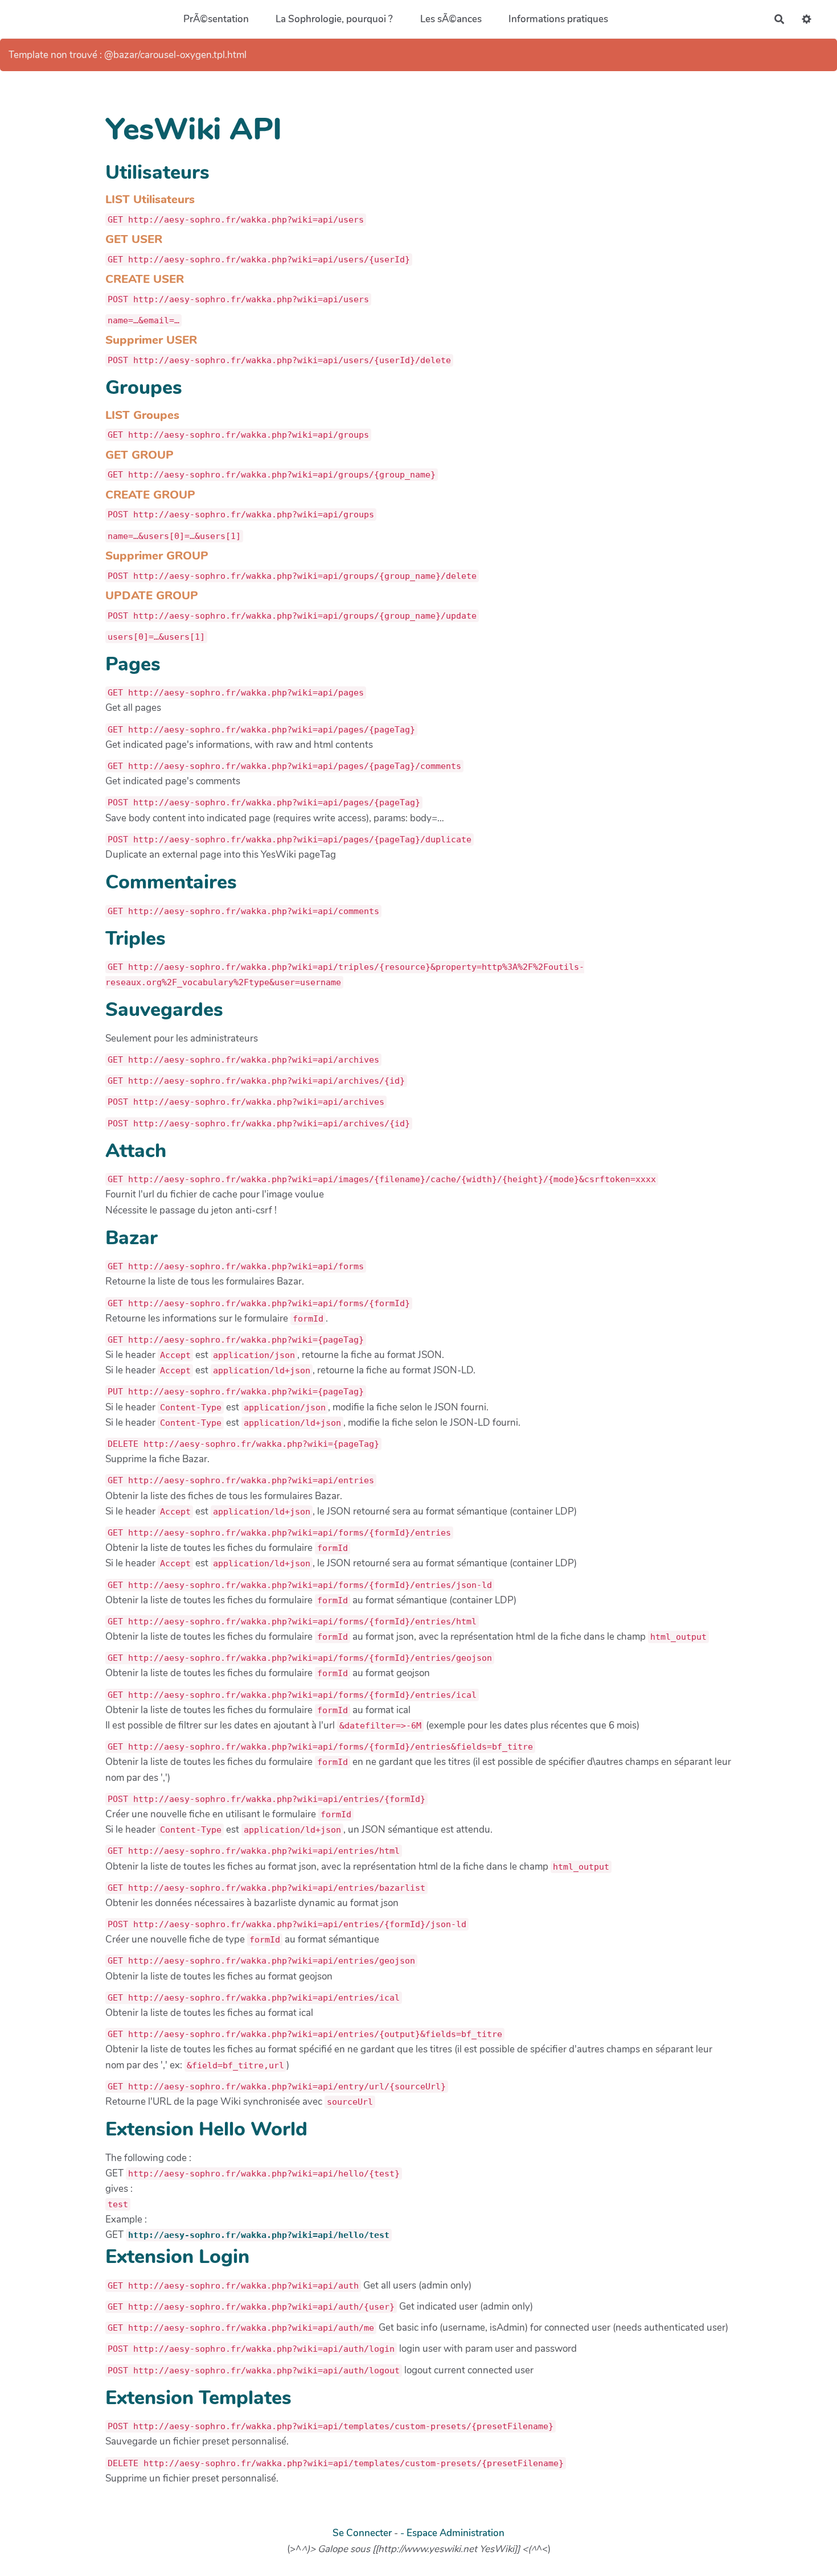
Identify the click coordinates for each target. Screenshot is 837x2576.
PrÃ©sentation (216, 19)
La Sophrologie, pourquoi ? (334, 19)
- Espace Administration (452, 2533)
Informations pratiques (558, 19)
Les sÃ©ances (451, 19)
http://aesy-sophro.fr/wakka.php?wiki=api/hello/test (259, 2235)
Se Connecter (362, 2533)
